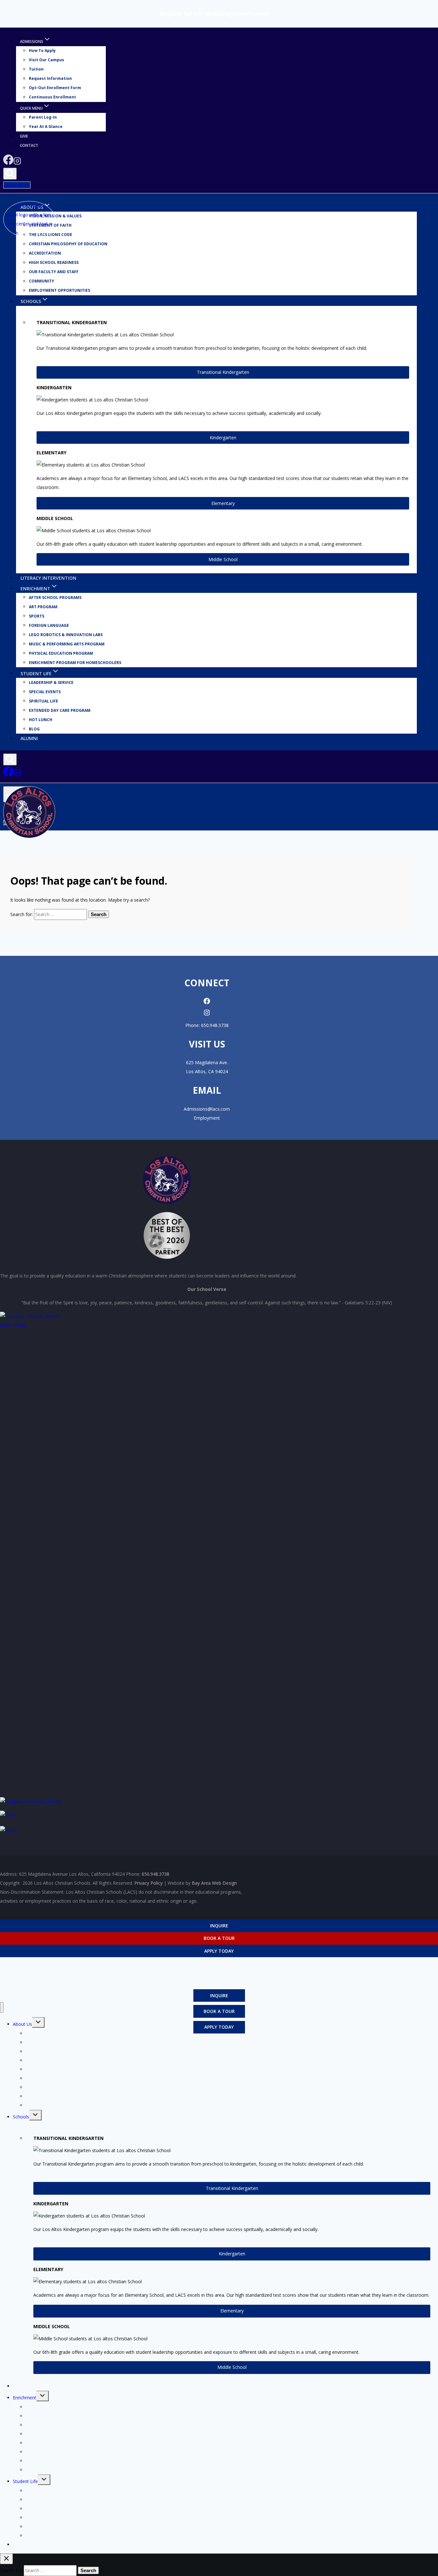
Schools (21, 2117)
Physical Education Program (61, 653)
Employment (207, 1118)
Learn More (17, 185)
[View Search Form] (10, 174)
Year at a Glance (46, 127)
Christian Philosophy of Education (68, 244)
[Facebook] (8, 163)
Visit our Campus (46, 60)
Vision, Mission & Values (55, 216)
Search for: (21, 914)
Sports (37, 616)
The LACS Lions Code (48, 2051)
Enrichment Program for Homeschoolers (75, 663)
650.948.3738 (215, 1025)
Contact (29, 145)
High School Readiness (54, 263)
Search (99, 914)
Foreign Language (49, 625)
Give (24, 136)
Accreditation (45, 253)
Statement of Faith (45, 2042)
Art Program (43, 607)
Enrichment (25, 2398)
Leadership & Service (51, 682)
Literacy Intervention (48, 578)
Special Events (45, 692)
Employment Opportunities (59, 291)
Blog (34, 729)
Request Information (50, 79)
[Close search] (6, 2559)
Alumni (29, 738)
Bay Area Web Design (214, 1883)
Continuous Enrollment (52, 97)
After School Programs (55, 598)
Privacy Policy (148, 1883)
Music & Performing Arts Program (67, 644)
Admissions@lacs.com (207, 1109)
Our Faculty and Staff (54, 272)
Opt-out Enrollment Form (55, 88)
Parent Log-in (43, 118)
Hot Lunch (41, 720)
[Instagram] (17, 163)
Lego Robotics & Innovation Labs (66, 635)
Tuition (36, 69)
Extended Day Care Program (60, 710)
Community (42, 281)
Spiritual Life (43, 701)
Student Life (25, 2481)
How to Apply (42, 51)
